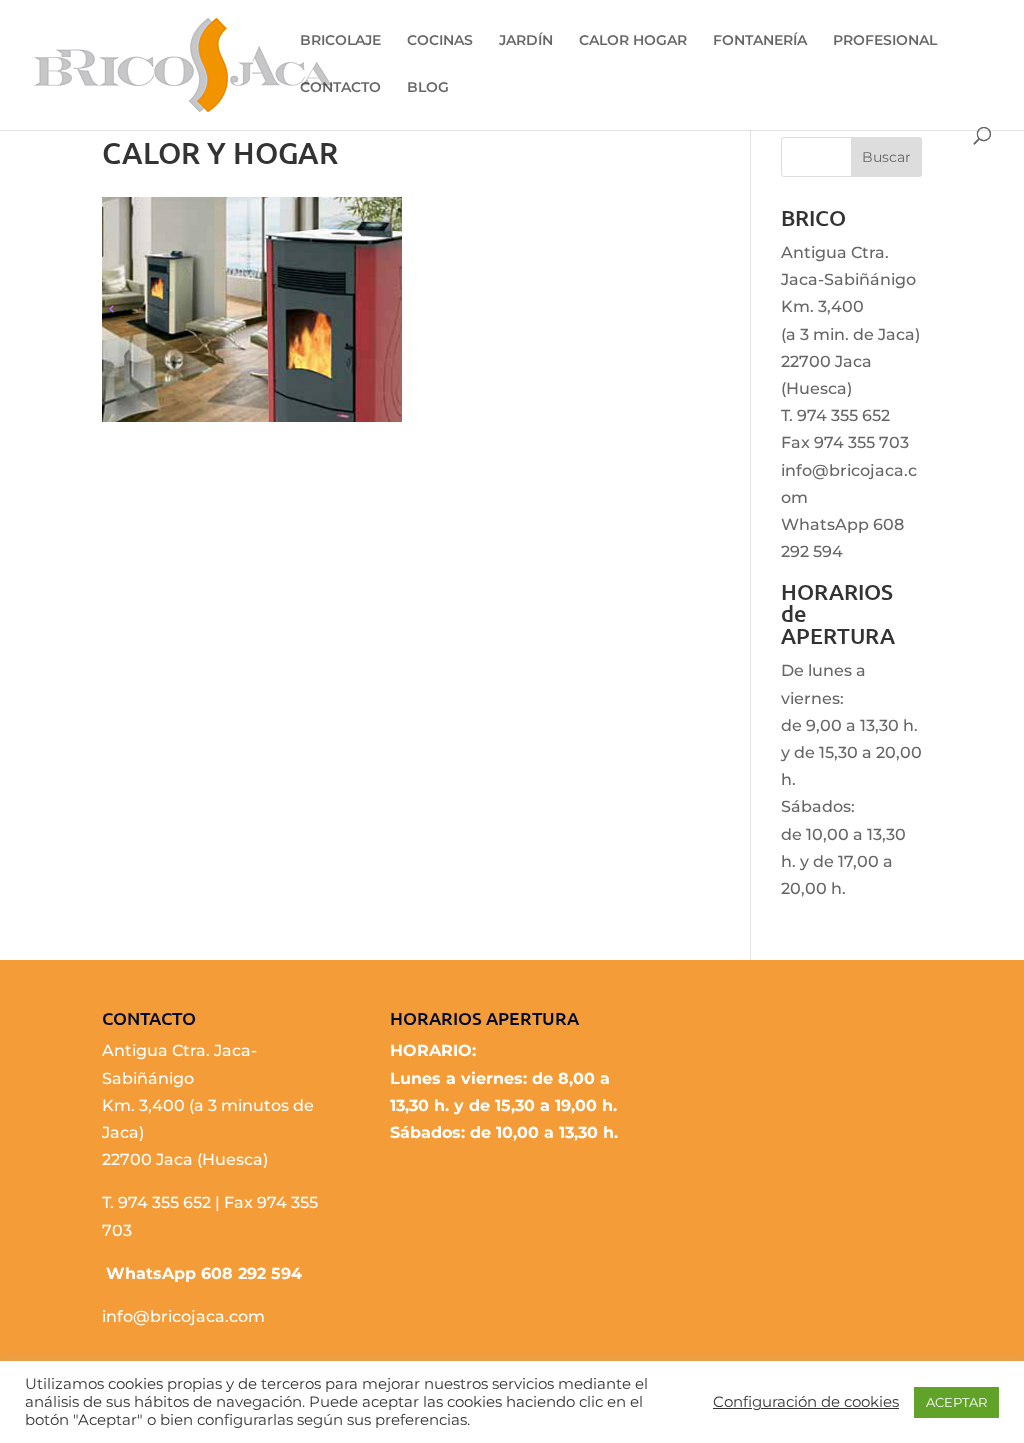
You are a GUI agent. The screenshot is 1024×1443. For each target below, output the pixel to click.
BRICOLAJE (340, 41)
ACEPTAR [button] (956, 1402)
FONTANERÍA (760, 41)
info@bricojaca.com (183, 1316)
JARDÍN (526, 41)
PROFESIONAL (885, 41)
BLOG (428, 88)
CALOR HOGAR (633, 41)
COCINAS (440, 41)
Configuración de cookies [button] (806, 1402)
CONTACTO (340, 88)
